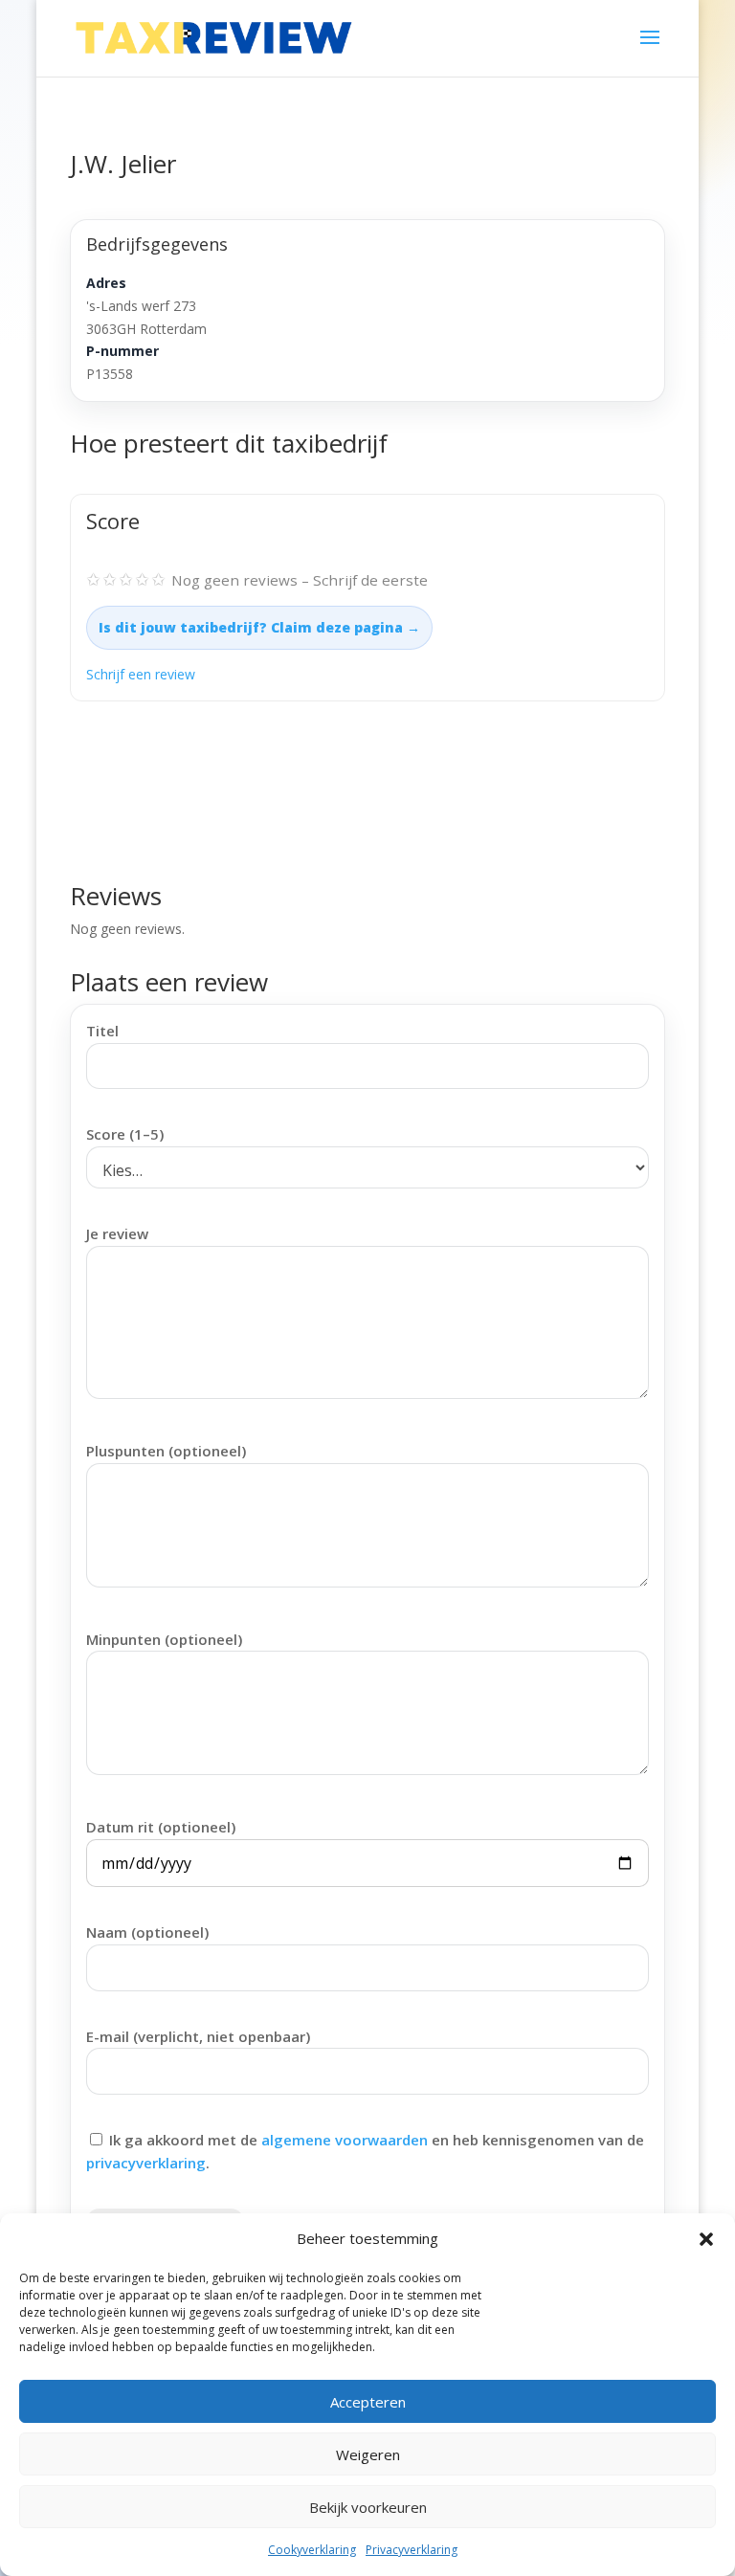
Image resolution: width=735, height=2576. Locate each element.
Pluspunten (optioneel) (166, 1451)
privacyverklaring (146, 2163)
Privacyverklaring (412, 2550)
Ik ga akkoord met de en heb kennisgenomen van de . (365, 2151)
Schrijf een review (141, 674)
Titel (102, 1031)
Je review (117, 1233)
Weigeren (368, 2454)
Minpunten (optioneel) (164, 1639)
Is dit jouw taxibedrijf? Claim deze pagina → (259, 627)
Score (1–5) (125, 1134)
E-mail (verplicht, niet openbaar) (198, 2036)
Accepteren (368, 2402)
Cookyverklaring (312, 2550)
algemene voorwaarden (345, 2140)
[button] (706, 2239)
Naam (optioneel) (147, 1932)
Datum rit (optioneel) (161, 1827)
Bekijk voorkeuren (368, 2507)
